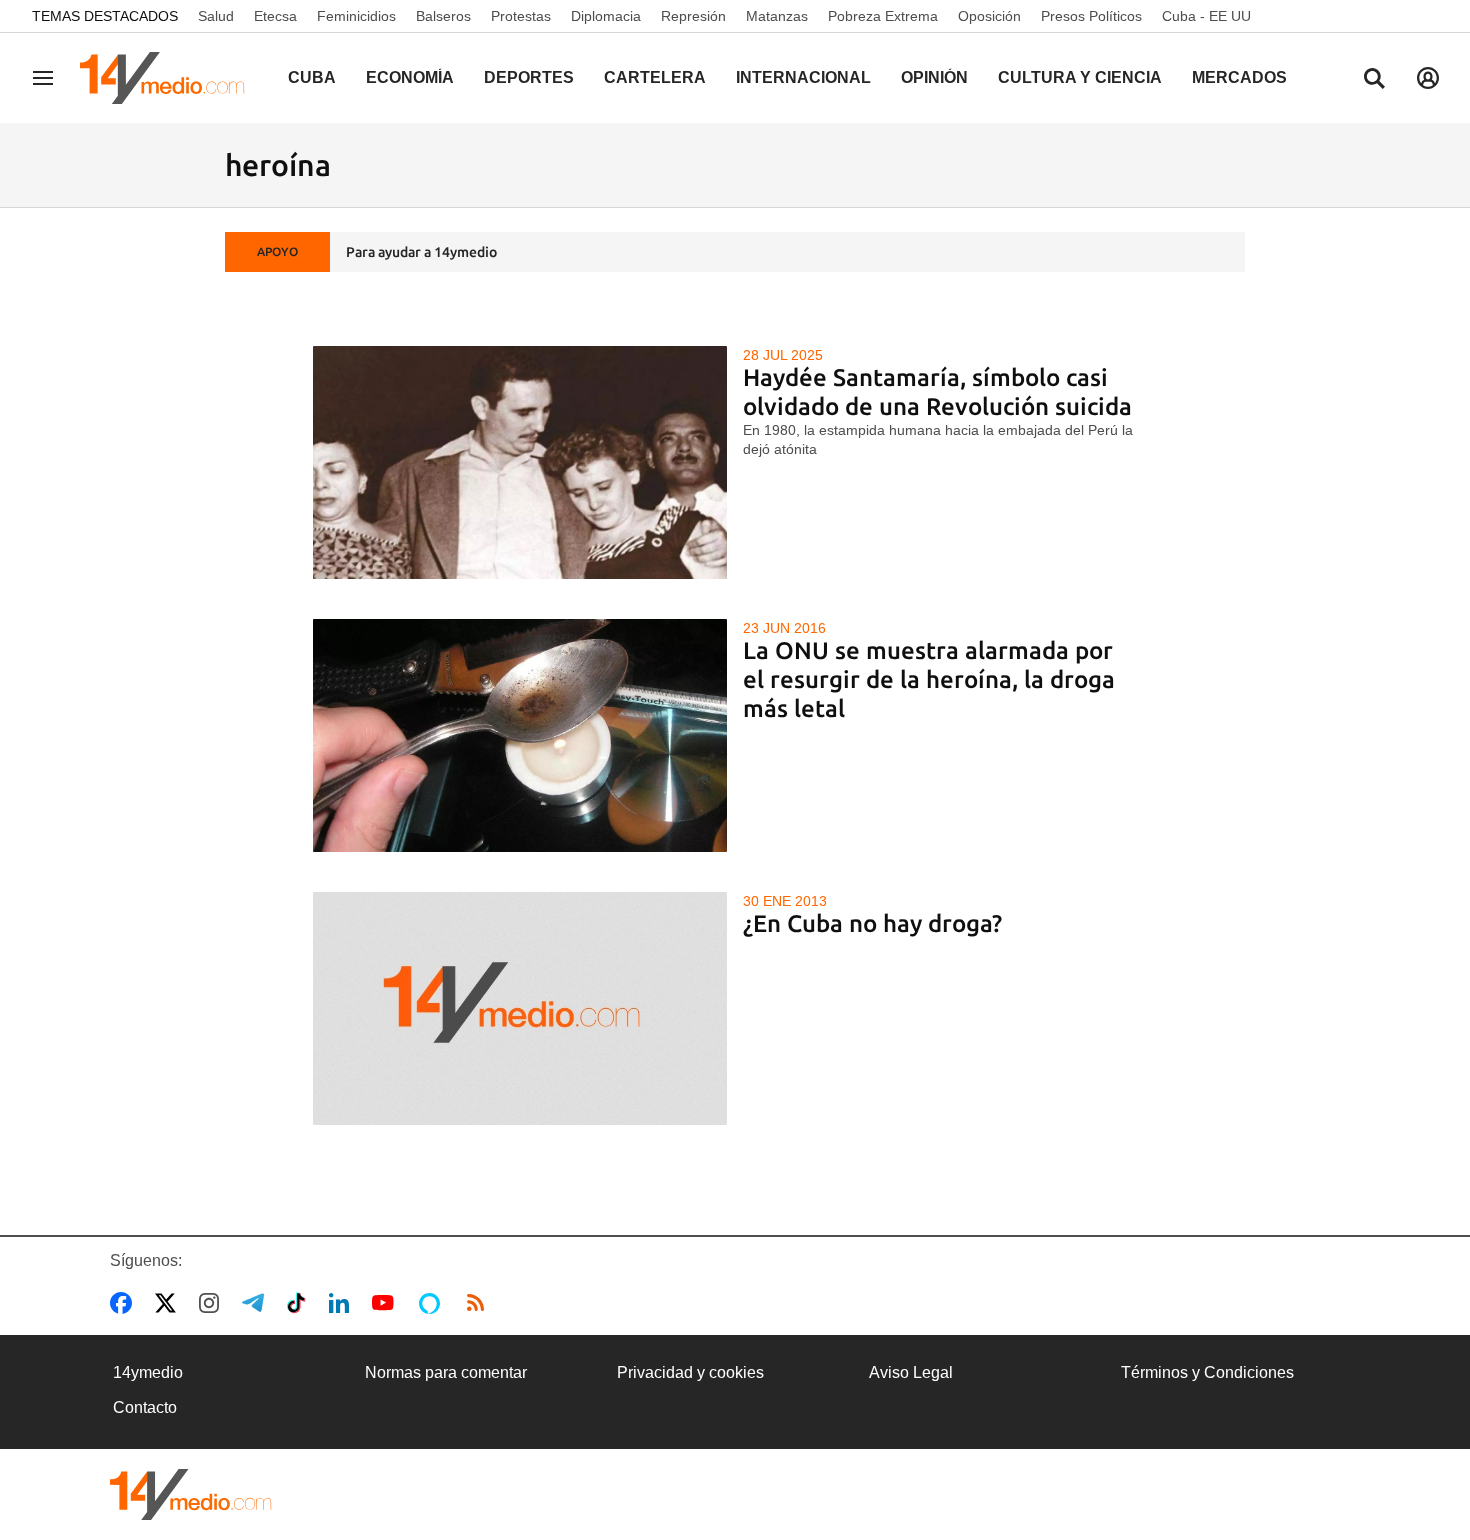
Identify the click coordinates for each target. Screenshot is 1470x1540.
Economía (410, 77)
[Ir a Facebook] (125, 1303)
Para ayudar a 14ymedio (421, 252)
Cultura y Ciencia (1080, 77)
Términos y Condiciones (1207, 1372)
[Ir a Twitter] (169, 1303)
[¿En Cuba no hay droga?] (520, 1008)
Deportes (529, 77)
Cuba (312, 77)
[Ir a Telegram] (257, 1303)
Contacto (145, 1407)
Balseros (443, 16)
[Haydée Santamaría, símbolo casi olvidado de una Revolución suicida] (520, 462)
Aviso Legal (911, 1372)
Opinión (934, 77)
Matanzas (777, 16)
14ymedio (148, 1372)
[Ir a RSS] (480, 1303)
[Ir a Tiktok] (300, 1303)
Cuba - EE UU (1206, 16)
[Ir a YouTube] (387, 1303)
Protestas (521, 16)
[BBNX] (191, 1494)
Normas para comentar (446, 1372)
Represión (693, 16)
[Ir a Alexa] (433, 1303)
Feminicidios (356, 16)
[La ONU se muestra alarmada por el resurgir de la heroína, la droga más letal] (520, 735)
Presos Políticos (1091, 16)
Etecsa (275, 16)
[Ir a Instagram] (213, 1303)
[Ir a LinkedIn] (343, 1303)
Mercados (1239, 77)
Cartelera (655, 77)
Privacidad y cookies (690, 1372)
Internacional (803, 77)
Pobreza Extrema (883, 16)
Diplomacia (606, 16)
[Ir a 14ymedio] (169, 78)
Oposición (989, 16)
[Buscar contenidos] (1374, 80)
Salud (216, 16)
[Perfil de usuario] (1428, 78)
